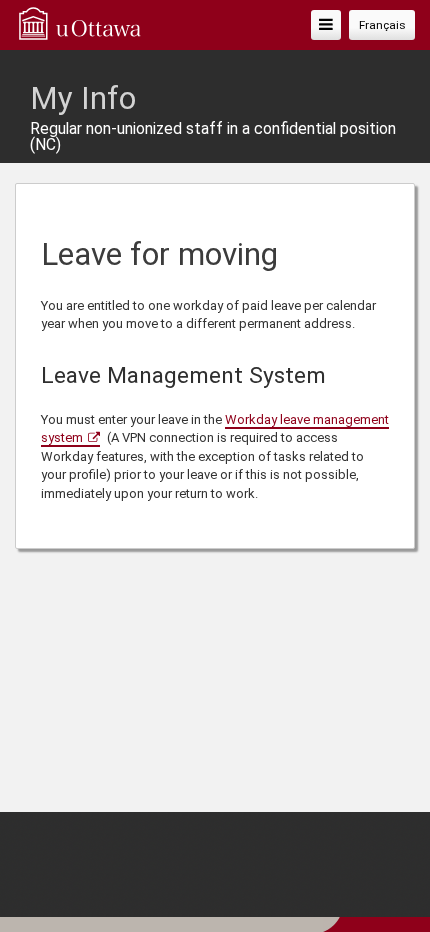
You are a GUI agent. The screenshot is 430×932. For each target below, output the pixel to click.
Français (382, 25)
